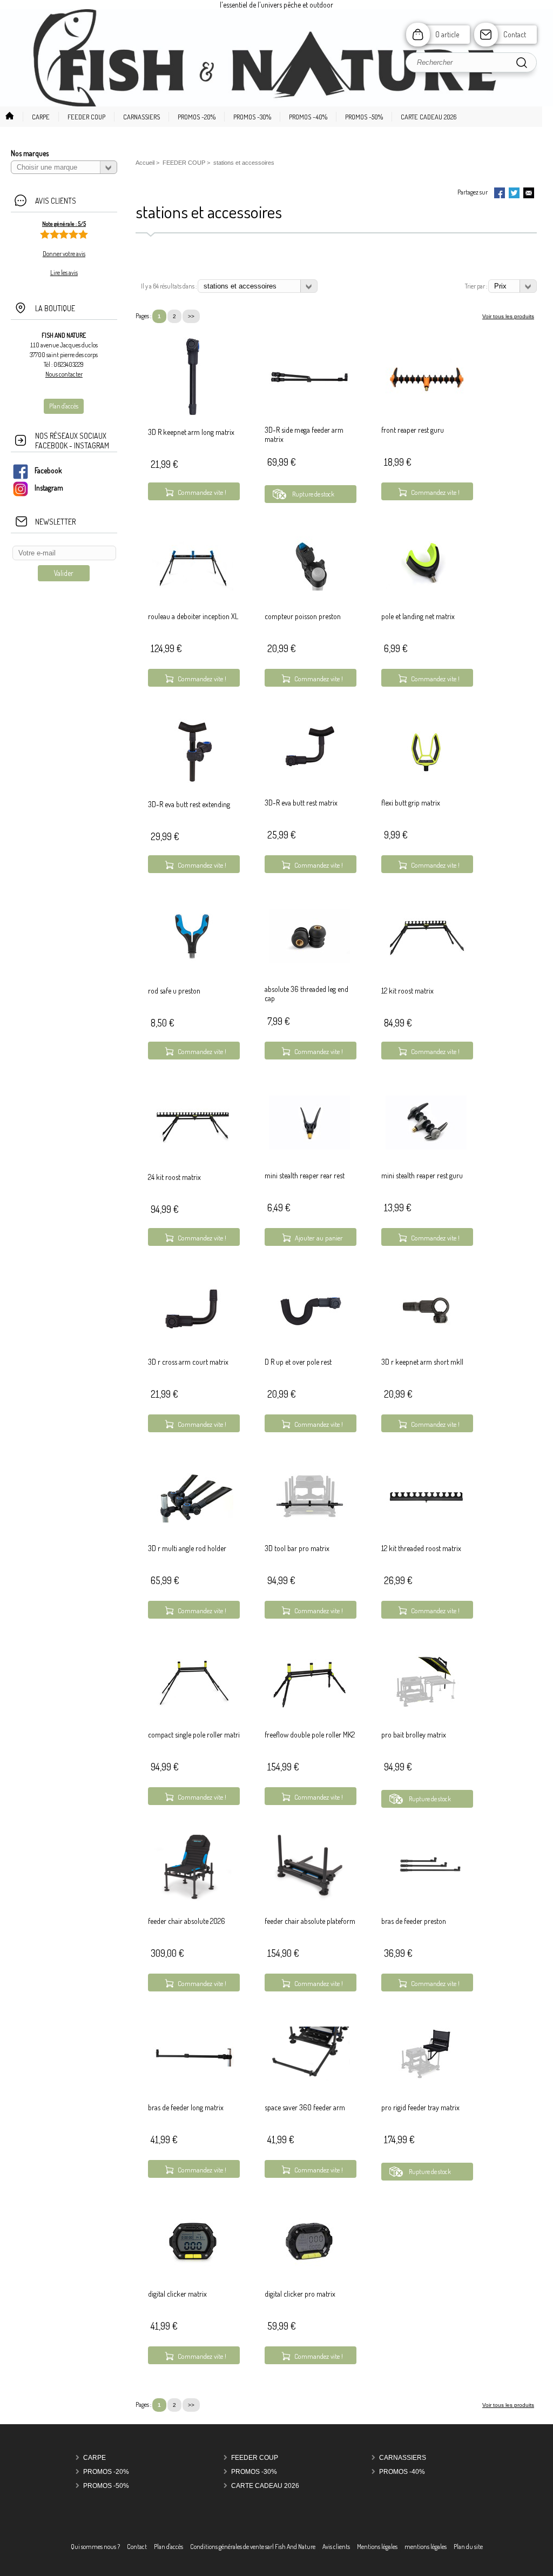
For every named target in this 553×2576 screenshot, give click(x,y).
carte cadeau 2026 (265, 2486)
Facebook (48, 470)
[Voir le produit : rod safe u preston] (193, 975)
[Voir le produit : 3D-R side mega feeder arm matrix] (309, 402)
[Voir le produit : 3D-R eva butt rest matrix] (309, 775)
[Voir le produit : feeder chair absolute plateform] (309, 1899)
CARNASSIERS (403, 2458)
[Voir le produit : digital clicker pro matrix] (309, 2266)
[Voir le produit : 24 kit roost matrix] (193, 1161)
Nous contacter (64, 374)
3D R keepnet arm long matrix (191, 432)
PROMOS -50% (106, 2486)
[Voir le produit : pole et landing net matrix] (426, 588)
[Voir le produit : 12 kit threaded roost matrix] (426, 1520)
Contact (515, 34)
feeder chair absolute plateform (310, 1921)
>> (191, 316)
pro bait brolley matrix (414, 1735)
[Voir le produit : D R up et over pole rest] (309, 1333)
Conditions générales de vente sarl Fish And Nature (253, 2547)
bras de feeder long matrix (186, 2107)
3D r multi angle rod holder (187, 1548)
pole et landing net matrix (418, 616)
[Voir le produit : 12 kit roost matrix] (426, 975)
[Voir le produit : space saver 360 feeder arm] (309, 2085)
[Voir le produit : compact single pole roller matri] (193, 1706)
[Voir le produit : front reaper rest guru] (426, 402)
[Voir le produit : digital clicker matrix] (193, 2266)
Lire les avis (64, 273)
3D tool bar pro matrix (297, 1548)
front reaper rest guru (413, 430)
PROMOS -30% (254, 2472)
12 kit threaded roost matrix (421, 1548)
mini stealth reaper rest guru (422, 1175)
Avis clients (336, 2547)
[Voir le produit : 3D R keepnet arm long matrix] (193, 416)
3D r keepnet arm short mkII (422, 1362)
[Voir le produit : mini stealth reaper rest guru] (426, 1147)
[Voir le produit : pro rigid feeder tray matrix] (426, 2079)
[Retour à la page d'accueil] (276, 106)
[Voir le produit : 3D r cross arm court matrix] (193, 1334)
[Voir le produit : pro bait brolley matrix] (426, 1706)
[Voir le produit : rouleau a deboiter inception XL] (193, 588)
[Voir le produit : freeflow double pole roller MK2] (309, 1706)
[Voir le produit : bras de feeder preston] (426, 1893)
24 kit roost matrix (174, 1177)
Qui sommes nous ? (95, 2547)
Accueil (145, 163)
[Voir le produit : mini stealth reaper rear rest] (309, 1147)
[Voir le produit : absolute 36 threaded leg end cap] (309, 961)
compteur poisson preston (303, 616)
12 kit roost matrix (407, 991)
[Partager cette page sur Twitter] (514, 194)
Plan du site (468, 2547)
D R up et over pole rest (298, 1362)
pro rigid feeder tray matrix (420, 2107)
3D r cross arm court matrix (188, 1362)
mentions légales (426, 2547)
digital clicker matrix (177, 2294)
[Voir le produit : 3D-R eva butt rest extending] (193, 789)
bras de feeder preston (414, 1921)
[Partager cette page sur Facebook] (500, 194)
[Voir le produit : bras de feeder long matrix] (193, 2064)
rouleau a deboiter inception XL (193, 616)
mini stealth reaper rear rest (305, 1175)
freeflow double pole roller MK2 (310, 1735)
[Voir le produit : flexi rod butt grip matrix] (426, 774)
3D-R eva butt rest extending (189, 804)
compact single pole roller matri (194, 1735)
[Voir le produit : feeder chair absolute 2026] (193, 1899)
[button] (36, 117)
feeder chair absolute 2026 (187, 1921)
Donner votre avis (64, 254)
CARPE (95, 2458)
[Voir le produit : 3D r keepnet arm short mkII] (426, 1334)
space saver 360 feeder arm (305, 2107)
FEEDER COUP (255, 2458)
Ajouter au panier (319, 1238)
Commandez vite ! (202, 492)
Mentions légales (377, 2547)
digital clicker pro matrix (300, 2294)
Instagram (49, 488)
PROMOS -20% (106, 2472)
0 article (447, 34)
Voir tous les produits (508, 316)
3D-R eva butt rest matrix (301, 803)
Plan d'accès (168, 2547)
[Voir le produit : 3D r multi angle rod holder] (193, 1520)
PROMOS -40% (402, 2472)
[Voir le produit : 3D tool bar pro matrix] (309, 1520)
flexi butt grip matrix (411, 803)
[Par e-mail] (529, 194)
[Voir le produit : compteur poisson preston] (309, 588)
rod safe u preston (174, 991)
